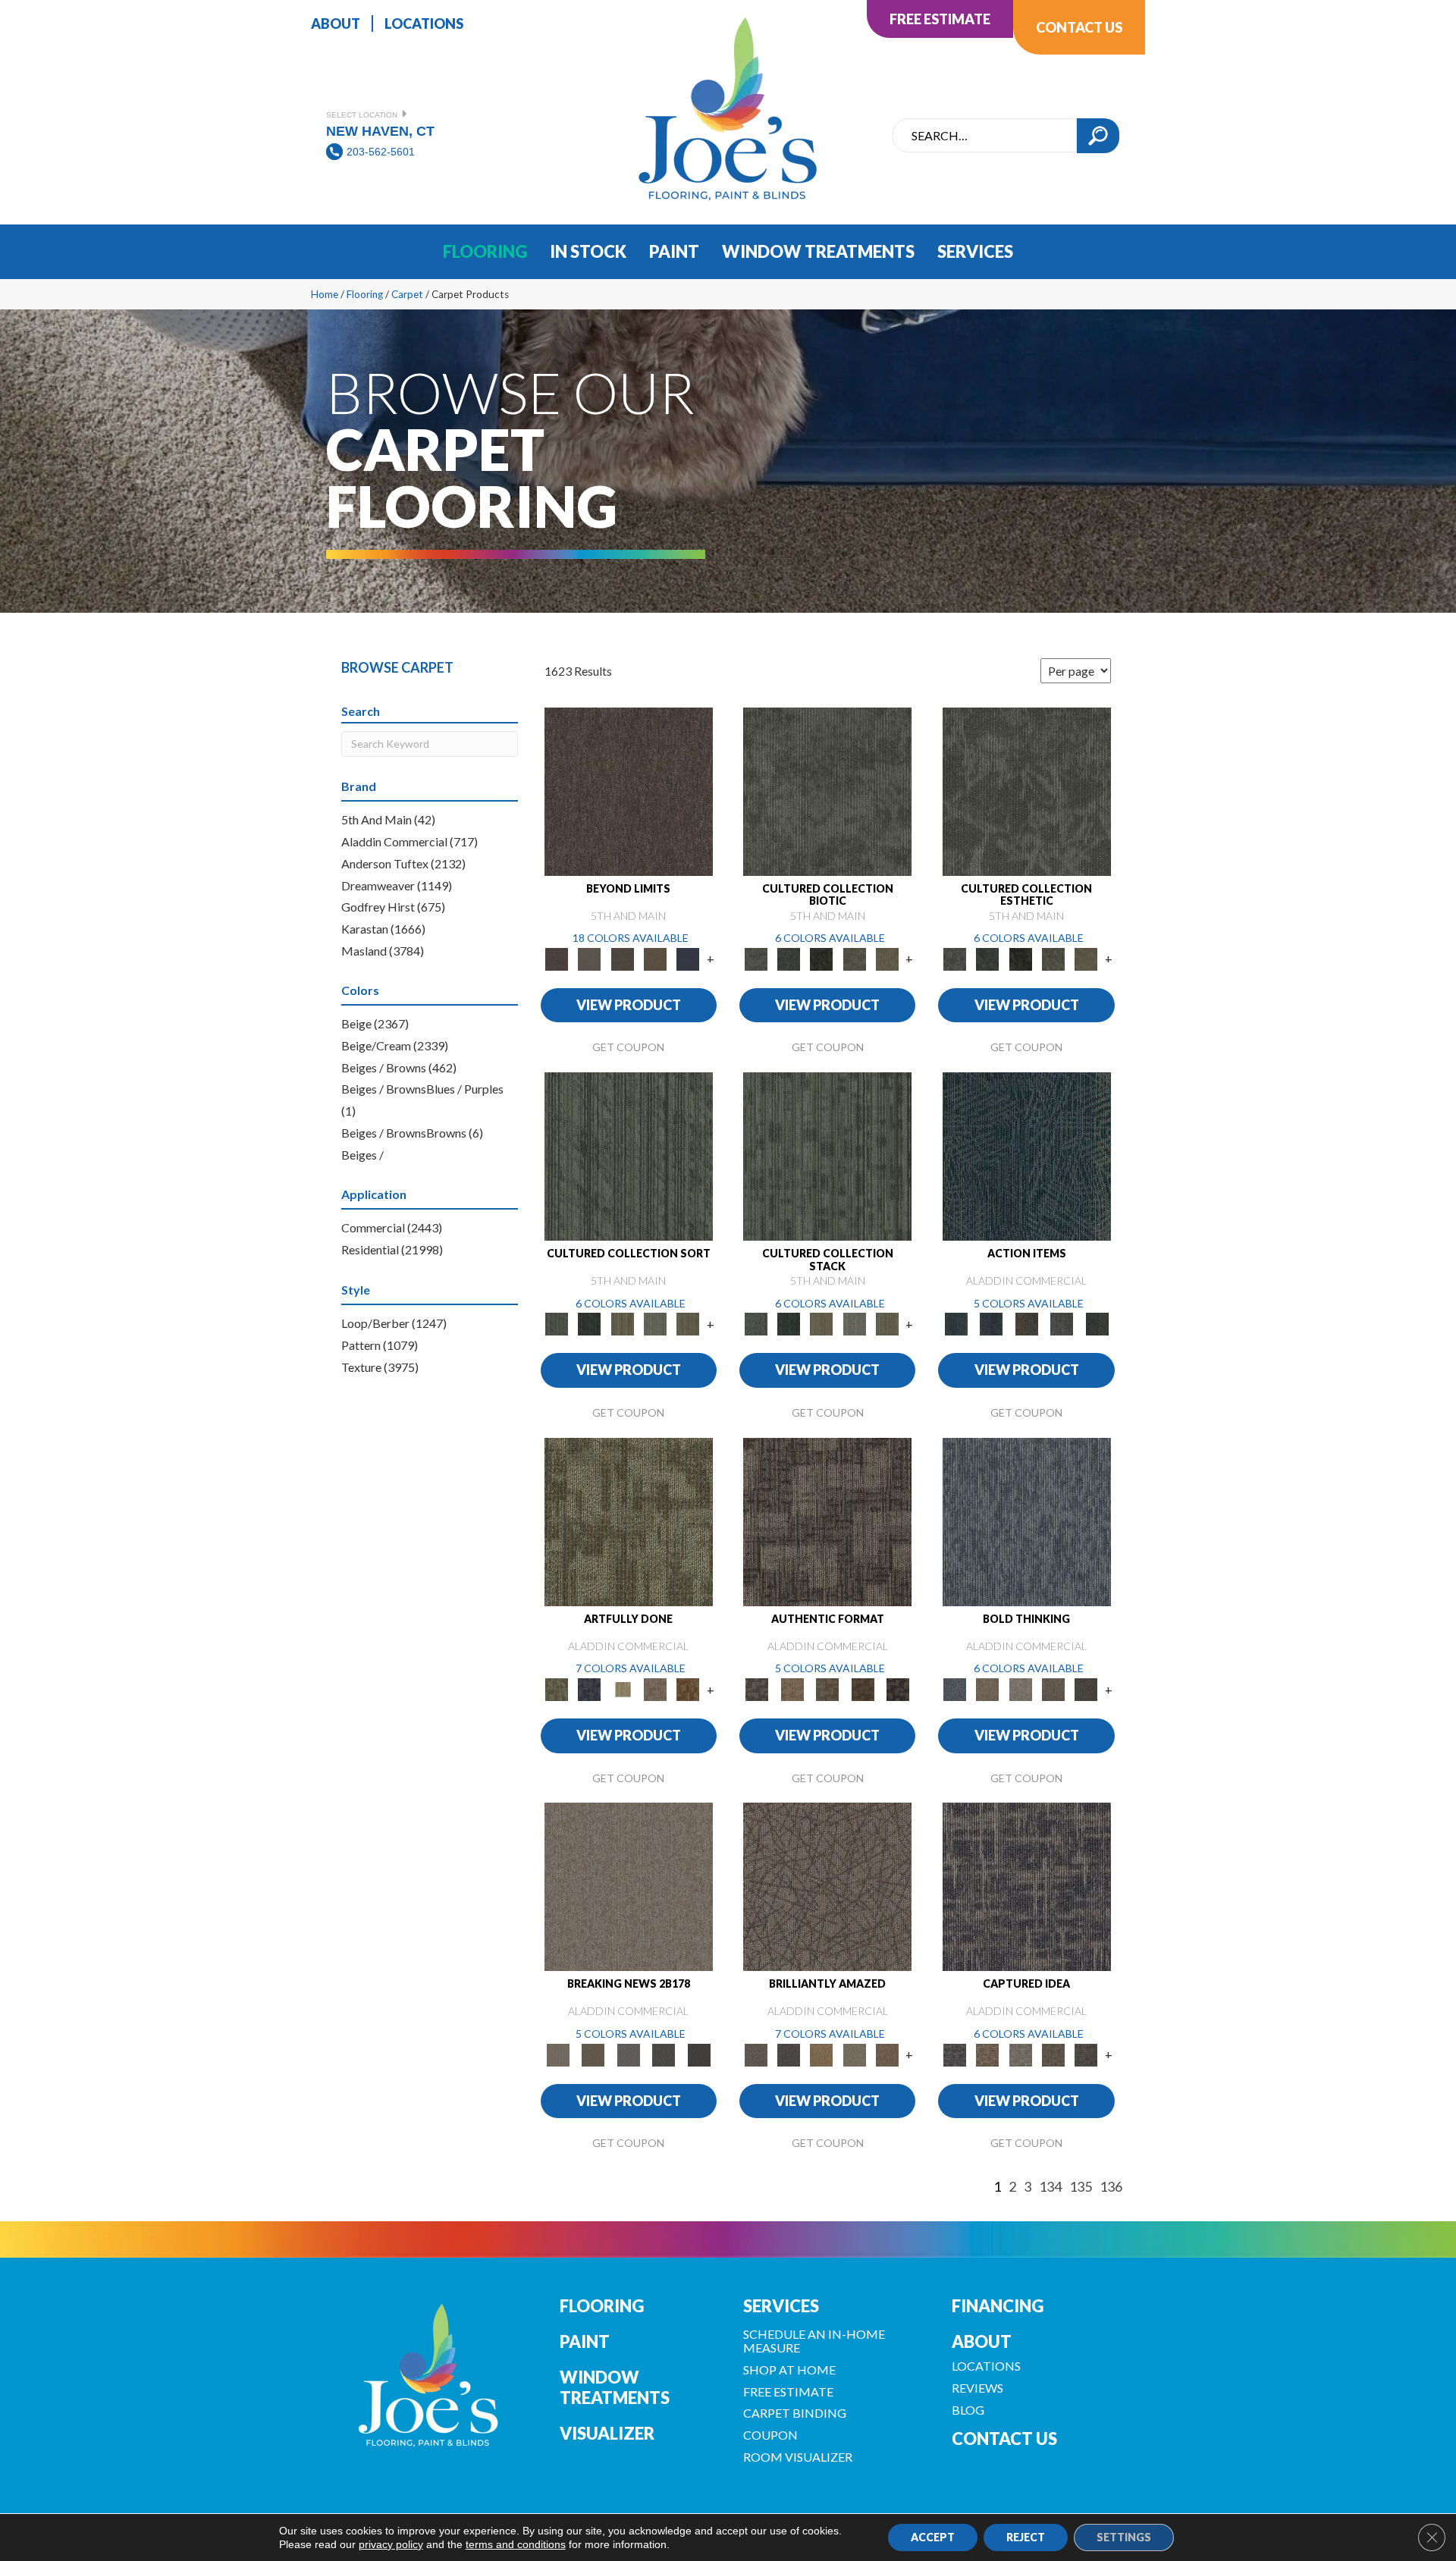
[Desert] (590, 958)
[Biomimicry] (827, 790)
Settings (1124, 2537)
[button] (1098, 136)
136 (1111, 2187)
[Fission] (1053, 1688)
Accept (933, 2537)
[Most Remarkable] (590, 1688)
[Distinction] (887, 958)
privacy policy (391, 2544)
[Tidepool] (1027, 1156)
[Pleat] (655, 1323)
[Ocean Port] (991, 1323)
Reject (1026, 2537)
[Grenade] (988, 1688)
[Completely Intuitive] (822, 2054)
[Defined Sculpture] (792, 1688)
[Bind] (629, 1156)
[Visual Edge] (827, 1521)
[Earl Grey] (1062, 1323)
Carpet (407, 294)
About (982, 2341)
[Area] (629, 790)
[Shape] (1027, 1521)
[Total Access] (699, 2054)
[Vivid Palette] (688, 1688)
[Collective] (822, 958)
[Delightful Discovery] (629, 1521)
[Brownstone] (1026, 1323)
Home (325, 294)
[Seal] (1086, 1688)
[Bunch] (590, 1323)
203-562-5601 (381, 152)
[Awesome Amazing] (655, 1688)
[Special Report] (593, 2054)
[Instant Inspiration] (887, 2054)
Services (781, 2306)
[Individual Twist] (828, 1688)
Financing (998, 2306)
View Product (629, 1005)
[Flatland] (688, 958)
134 (1050, 2187)
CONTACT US (1004, 2439)
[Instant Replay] (628, 2054)
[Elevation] (622, 958)
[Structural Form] (898, 1688)
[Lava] (1020, 1688)
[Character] (788, 958)
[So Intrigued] (827, 1886)
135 (1081, 2187)
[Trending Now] (629, 1886)
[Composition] (854, 958)
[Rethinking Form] (863, 1688)
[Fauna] (655, 958)
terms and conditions (516, 2544)
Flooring (365, 294)
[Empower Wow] (854, 2054)
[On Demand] (664, 2054)
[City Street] (1097, 1323)
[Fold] (622, 1323)
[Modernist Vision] (622, 1688)
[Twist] (688, 1323)
